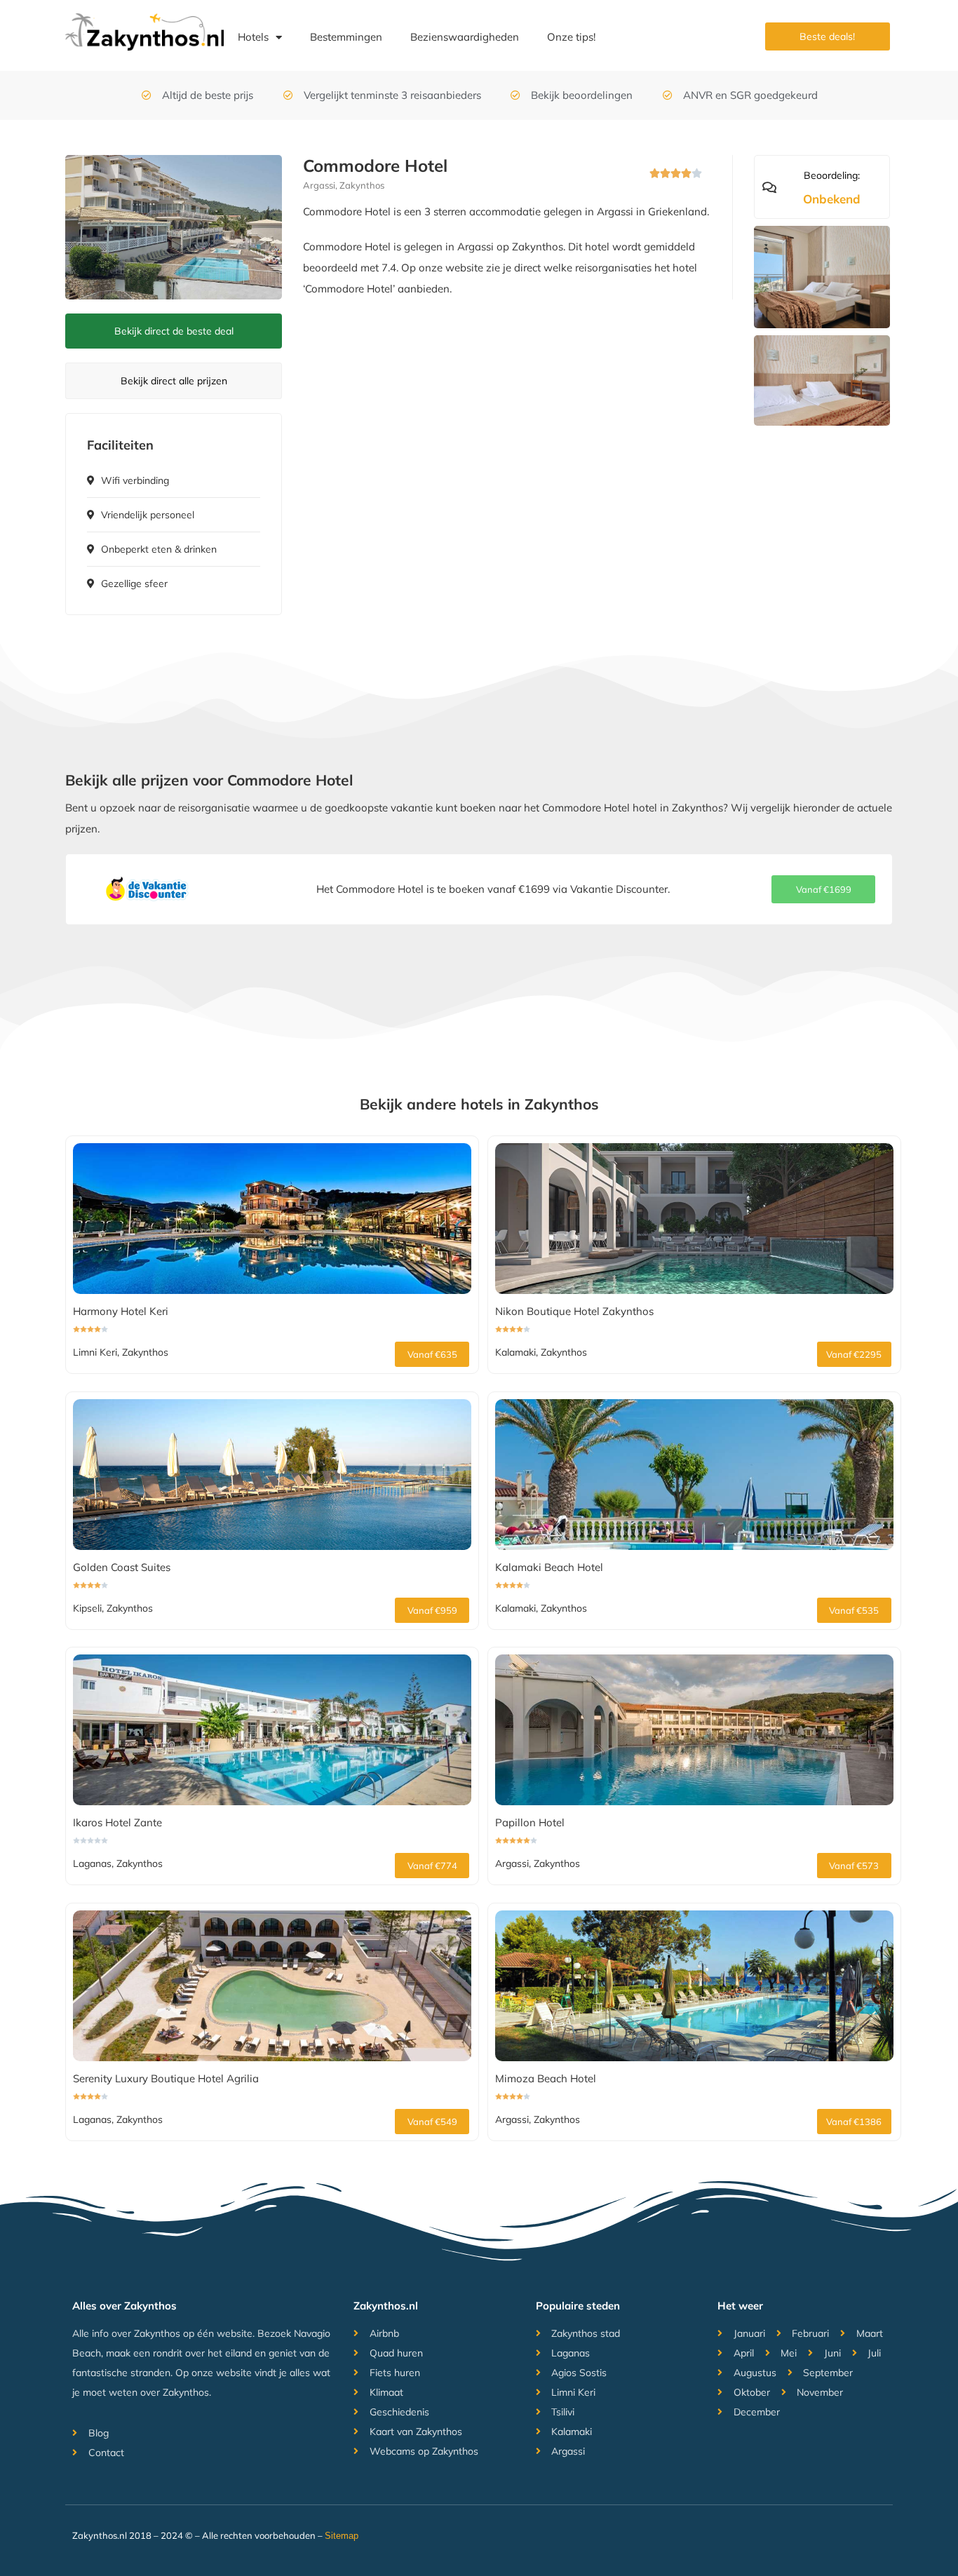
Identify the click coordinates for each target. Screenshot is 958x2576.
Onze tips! (571, 37)
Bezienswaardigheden (465, 37)
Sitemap (342, 2536)
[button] (823, 889)
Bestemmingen (346, 37)
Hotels (253, 37)
